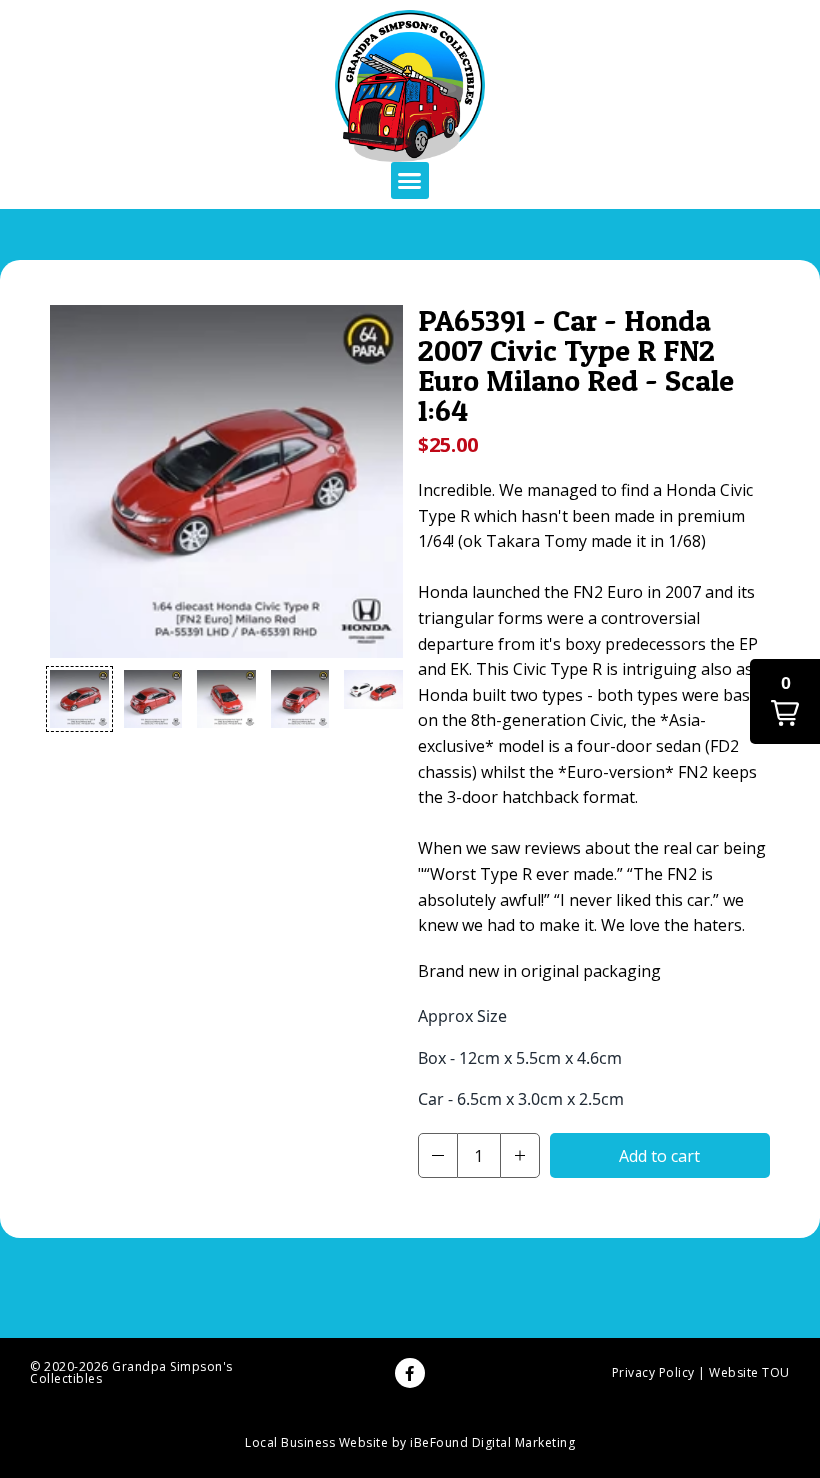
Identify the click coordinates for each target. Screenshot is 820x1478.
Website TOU (749, 1372)
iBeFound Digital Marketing (492, 1442)
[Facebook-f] (410, 1373)
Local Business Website (316, 1442)
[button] (410, 181)
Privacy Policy (653, 1372)
